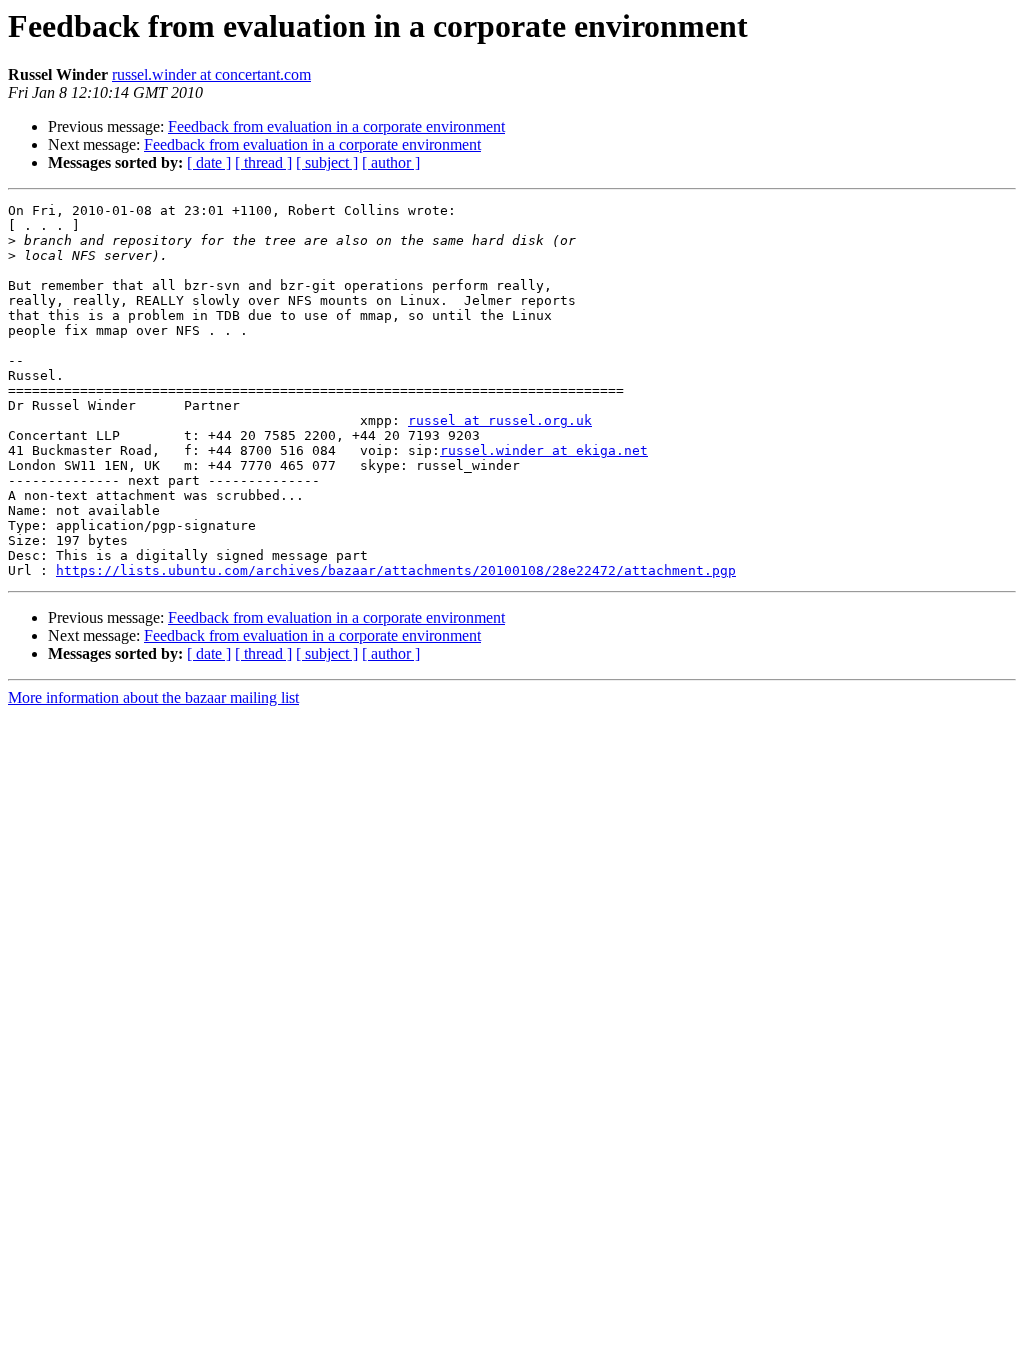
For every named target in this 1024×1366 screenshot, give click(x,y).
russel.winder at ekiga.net (544, 450)
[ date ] (209, 162)
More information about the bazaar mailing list (153, 697)
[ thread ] (263, 162)
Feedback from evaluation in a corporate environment (336, 126)
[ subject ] (327, 162)
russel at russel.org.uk (500, 420)
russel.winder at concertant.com (211, 74)
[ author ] (391, 162)
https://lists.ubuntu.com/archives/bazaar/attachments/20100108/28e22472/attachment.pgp (396, 570)
